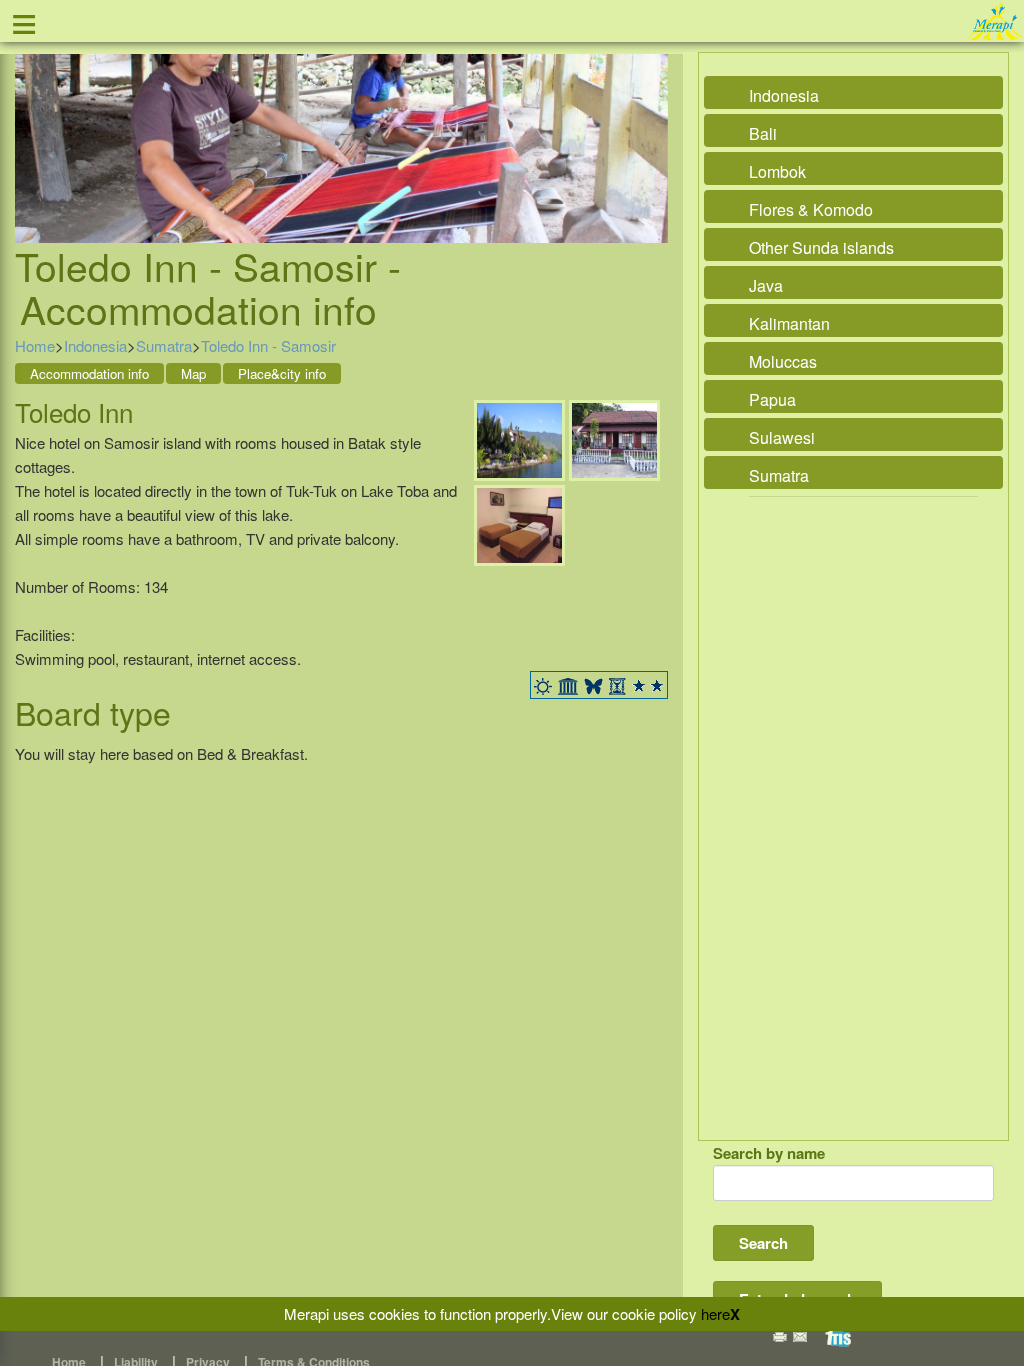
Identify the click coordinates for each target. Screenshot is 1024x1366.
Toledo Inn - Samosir (268, 345)
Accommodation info (89, 373)
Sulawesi (782, 437)
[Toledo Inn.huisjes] (614, 438)
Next (648, 125)
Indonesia (95, 345)
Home (35, 345)
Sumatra (164, 345)
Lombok (777, 171)
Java (766, 285)
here (715, 1313)
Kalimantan (789, 323)
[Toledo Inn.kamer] (519, 523)
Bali (763, 133)
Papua (772, 399)
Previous (35, 125)
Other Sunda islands (821, 247)
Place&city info (282, 373)
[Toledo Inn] (519, 438)
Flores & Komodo (811, 209)
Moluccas (783, 361)
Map (193, 373)
